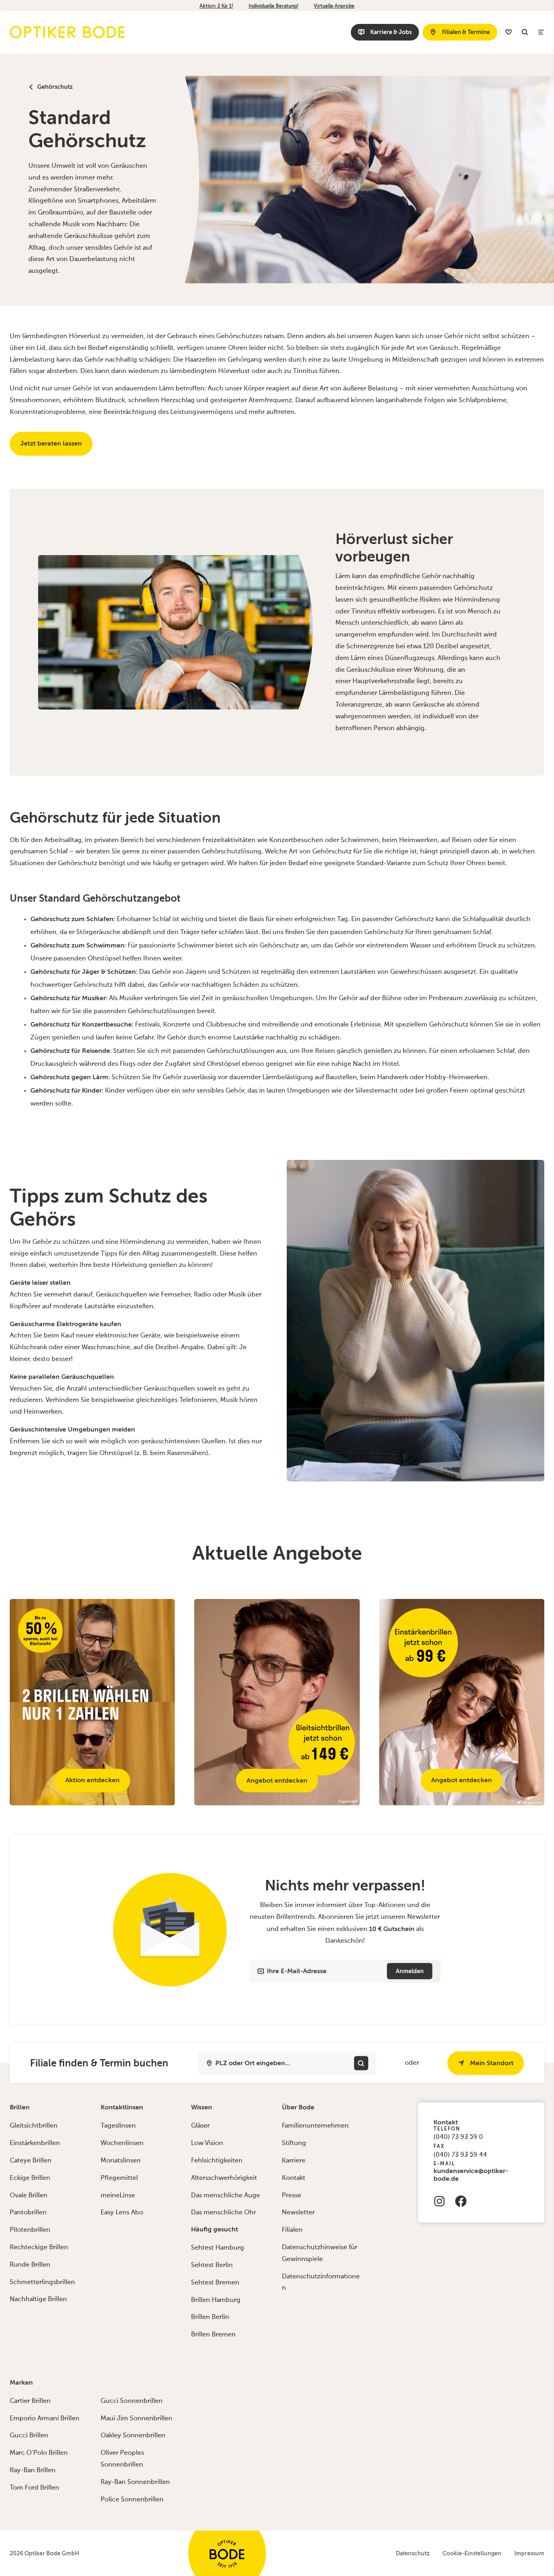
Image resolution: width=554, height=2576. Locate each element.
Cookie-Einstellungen (472, 2553)
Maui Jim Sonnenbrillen (136, 2419)
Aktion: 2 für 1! (216, 6)
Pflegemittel (119, 2178)
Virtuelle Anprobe (334, 6)
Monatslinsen (121, 2161)
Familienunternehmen (315, 2126)
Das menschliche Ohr (223, 2213)
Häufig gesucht (215, 2229)
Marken (21, 2382)
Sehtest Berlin (212, 2265)
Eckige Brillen (30, 2178)
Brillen (20, 2107)
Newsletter (298, 2213)
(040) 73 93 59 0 (458, 2137)
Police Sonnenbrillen (132, 2500)
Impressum (529, 2553)
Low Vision (207, 2143)
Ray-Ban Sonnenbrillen (135, 2482)
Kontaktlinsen (122, 2107)
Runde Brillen (30, 2265)
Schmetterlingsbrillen (42, 2282)
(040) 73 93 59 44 (460, 2155)
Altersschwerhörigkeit (224, 2178)
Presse (292, 2196)
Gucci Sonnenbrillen (132, 2401)
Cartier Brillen (30, 2401)
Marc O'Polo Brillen (39, 2453)
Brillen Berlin (210, 2317)
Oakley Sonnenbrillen (133, 2436)
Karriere (294, 2161)
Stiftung (294, 2143)
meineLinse (118, 2196)
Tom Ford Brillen (34, 2488)
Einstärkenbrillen (35, 2143)
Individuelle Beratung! (274, 6)
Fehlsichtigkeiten (217, 2161)
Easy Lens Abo (122, 2213)
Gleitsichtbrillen (34, 2126)
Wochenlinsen (122, 2143)
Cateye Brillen (31, 2161)
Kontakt (294, 2178)
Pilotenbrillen (30, 2230)
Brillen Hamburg (216, 2300)
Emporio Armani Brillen (45, 2419)
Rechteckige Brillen (39, 2248)
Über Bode (298, 2107)
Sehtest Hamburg (218, 2248)
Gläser (200, 2126)
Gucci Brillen (29, 2436)
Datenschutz (413, 2553)
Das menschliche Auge (225, 2196)
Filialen (292, 2230)
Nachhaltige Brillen (38, 2300)
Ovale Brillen (29, 2196)
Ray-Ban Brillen (33, 2471)
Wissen (202, 2107)
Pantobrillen (28, 2213)
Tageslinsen (118, 2126)
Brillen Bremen (213, 2335)
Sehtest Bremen (215, 2283)
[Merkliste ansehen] (509, 32)
